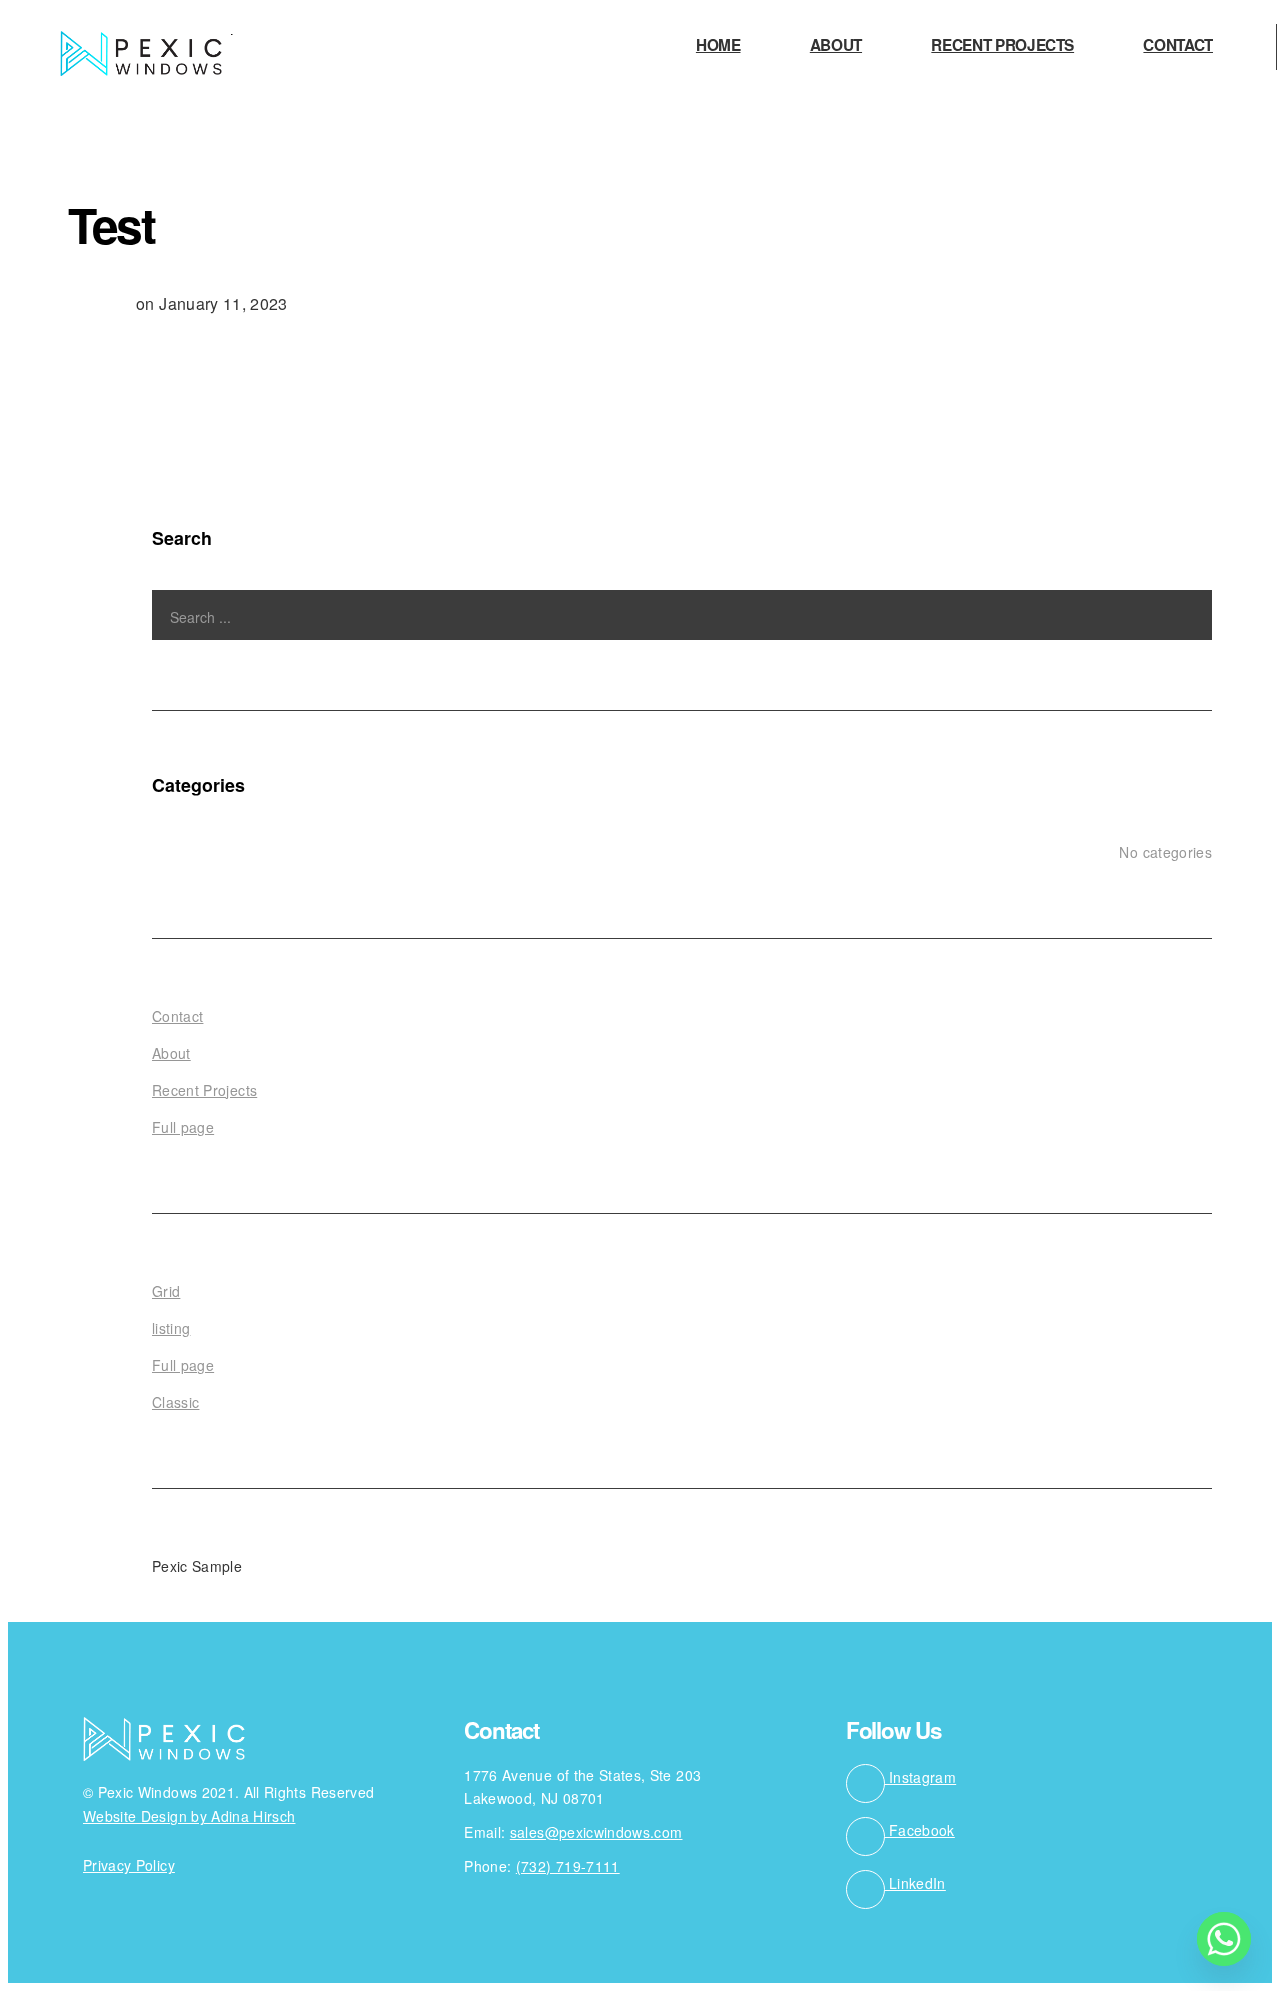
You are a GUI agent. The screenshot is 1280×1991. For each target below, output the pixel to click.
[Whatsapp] (1224, 1939)
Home (718, 47)
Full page (183, 1127)
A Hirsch (100, 303)
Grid (166, 1291)
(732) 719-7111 (568, 1866)
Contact (1178, 47)
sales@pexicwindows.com (596, 1832)
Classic (175, 1402)
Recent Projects (1002, 47)
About (836, 47)
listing (171, 1328)
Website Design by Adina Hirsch (189, 1816)
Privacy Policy (129, 1865)
